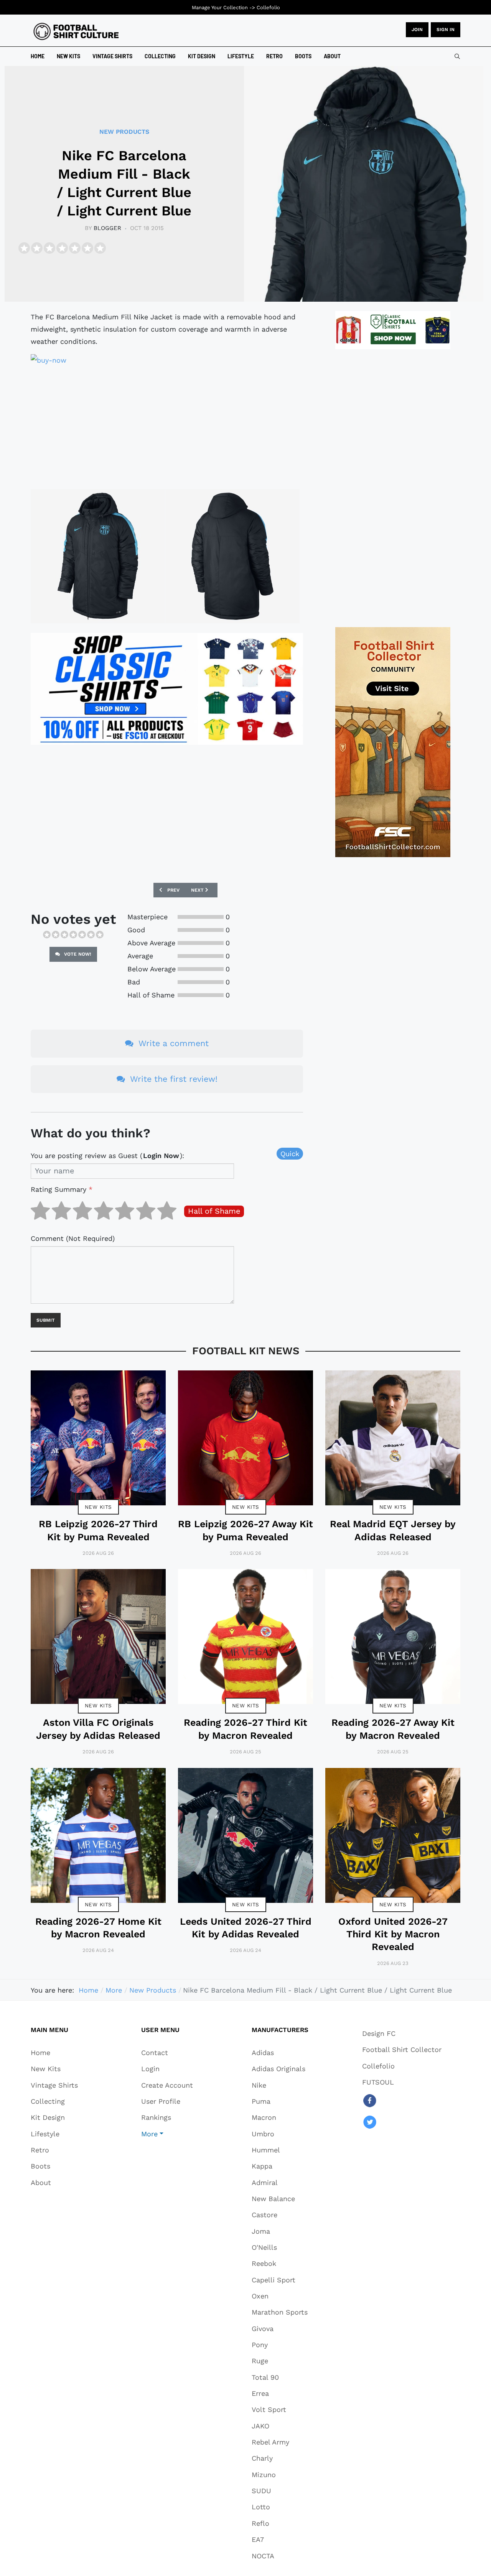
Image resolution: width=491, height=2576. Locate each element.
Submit (46, 1320)
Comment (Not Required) (73, 1238)
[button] (167, 2134)
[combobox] (457, 56)
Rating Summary (62, 1189)
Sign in (446, 30)
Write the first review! (173, 1079)
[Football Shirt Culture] (76, 31)
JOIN (417, 30)
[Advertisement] (167, 426)
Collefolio (268, 7)
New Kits (98, 1507)
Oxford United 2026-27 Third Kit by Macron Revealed (393, 1934)
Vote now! (77, 954)
